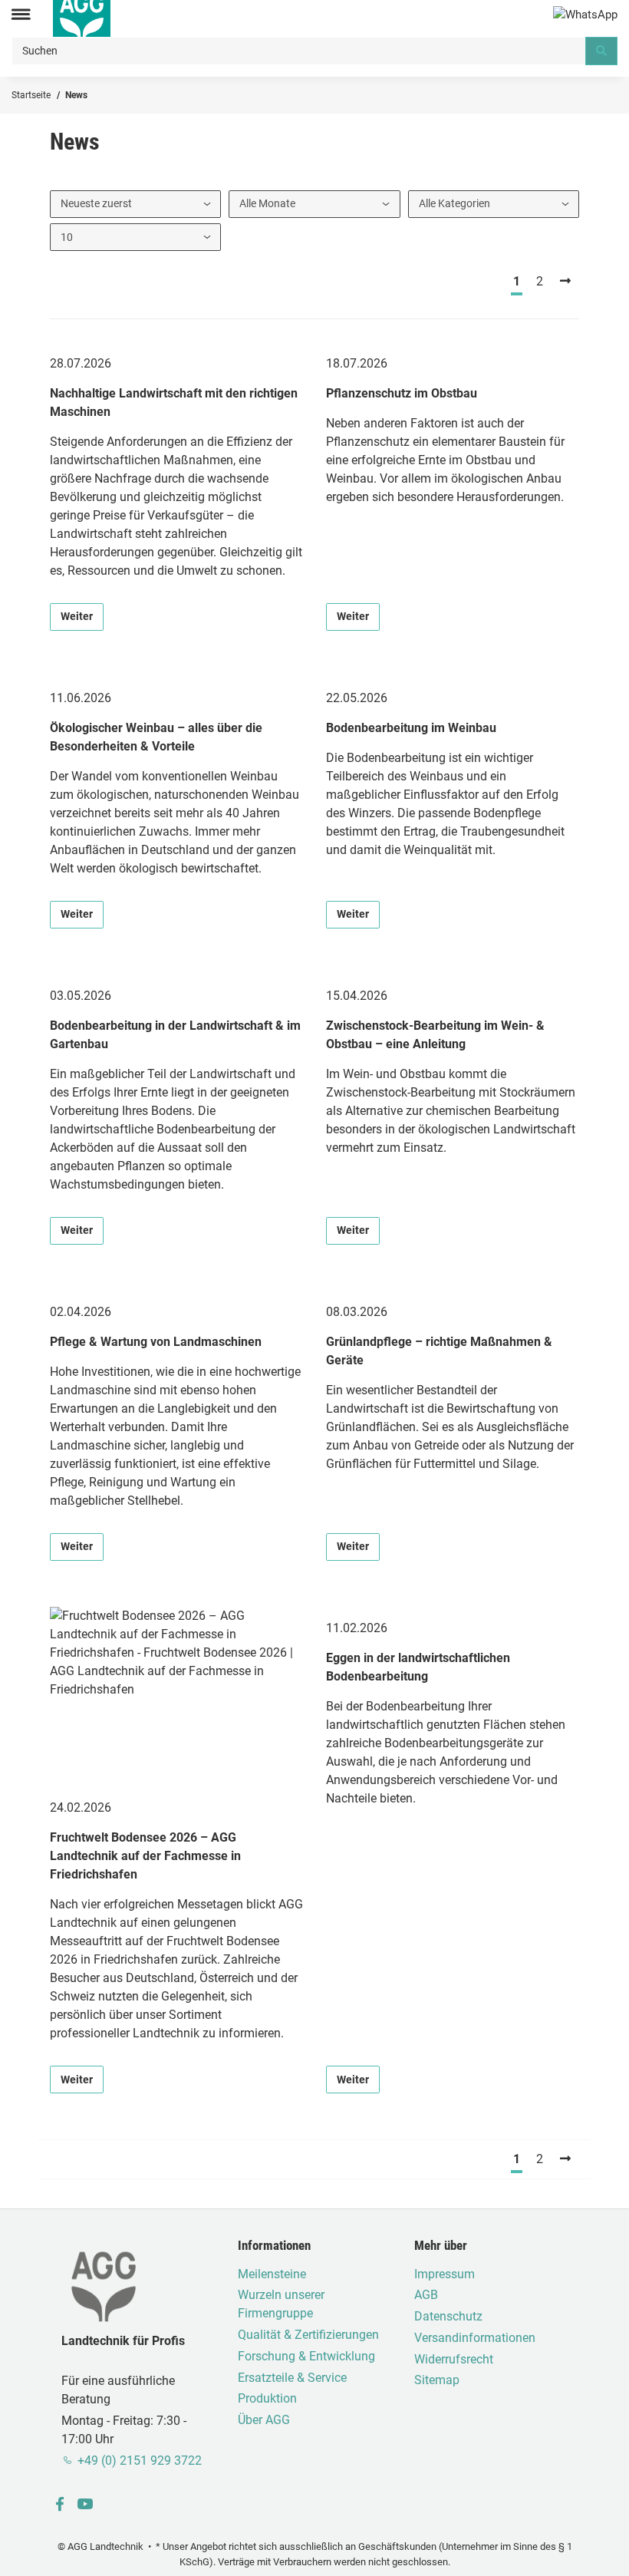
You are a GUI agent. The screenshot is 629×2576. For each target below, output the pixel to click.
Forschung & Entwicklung (306, 2356)
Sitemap (437, 2380)
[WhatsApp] (585, 15)
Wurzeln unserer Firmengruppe (281, 2304)
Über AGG (264, 2420)
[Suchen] (601, 51)
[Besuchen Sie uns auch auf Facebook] (59, 2504)
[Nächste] (566, 282)
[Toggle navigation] (21, 14)
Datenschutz (448, 2316)
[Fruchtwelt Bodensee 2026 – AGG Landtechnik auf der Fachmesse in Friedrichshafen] (176, 1697)
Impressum (445, 2274)
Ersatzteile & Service (292, 2378)
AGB (426, 2295)
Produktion (267, 2398)
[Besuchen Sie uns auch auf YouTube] (85, 2504)
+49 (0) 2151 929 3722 (140, 2461)
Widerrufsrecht (454, 2359)
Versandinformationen (475, 2338)
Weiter (77, 616)
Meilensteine (272, 2274)
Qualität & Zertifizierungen (308, 2335)
